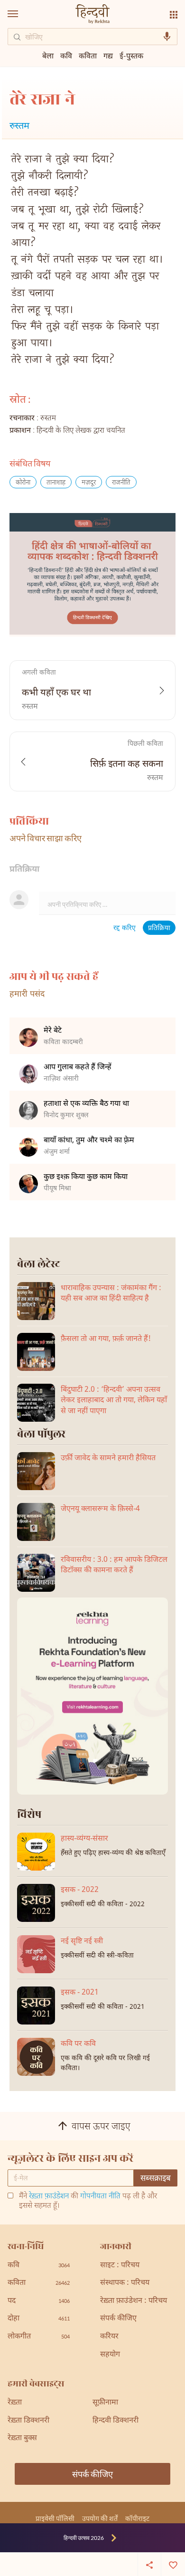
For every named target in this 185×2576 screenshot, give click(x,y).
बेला (48, 55)
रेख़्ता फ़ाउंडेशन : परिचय (134, 2301)
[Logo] (92, 15)
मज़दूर (89, 483)
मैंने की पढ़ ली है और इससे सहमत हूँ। (88, 2202)
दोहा (39, 2319)
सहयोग (110, 2355)
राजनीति (121, 483)
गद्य (108, 55)
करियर (109, 2337)
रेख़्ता (15, 2403)
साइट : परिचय (120, 2266)
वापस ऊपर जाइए (101, 2127)
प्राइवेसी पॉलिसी (55, 2518)
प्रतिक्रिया (159, 928)
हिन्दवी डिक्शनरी (116, 2421)
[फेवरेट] (173, 2564)
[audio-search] (167, 37)
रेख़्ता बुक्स (22, 2438)
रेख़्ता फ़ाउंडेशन (49, 2197)
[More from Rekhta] (174, 15)
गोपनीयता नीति (100, 2197)
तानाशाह (56, 483)
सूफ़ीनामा (105, 2403)
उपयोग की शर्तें (100, 2518)
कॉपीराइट (137, 2518)
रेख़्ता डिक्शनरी (28, 2421)
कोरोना (23, 483)
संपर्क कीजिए (118, 2319)
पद (39, 2301)
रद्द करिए (125, 928)
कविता (88, 55)
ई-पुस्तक (131, 55)
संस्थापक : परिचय (125, 2283)
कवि (66, 55)
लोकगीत (39, 2337)
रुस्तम (19, 127)
